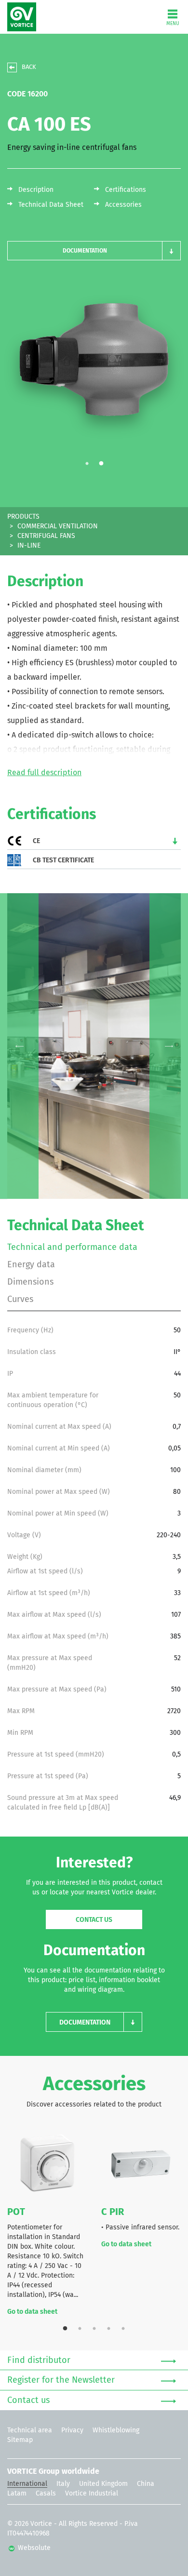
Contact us (94, 1920)
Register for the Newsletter (61, 2380)
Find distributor (39, 2361)
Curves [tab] (20, 1300)
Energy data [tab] (31, 1265)
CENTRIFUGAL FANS (46, 536)
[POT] (47, 2164)
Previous (19, 1046)
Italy (63, 2484)
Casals (46, 2494)
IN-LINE (29, 546)
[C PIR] (141, 2164)
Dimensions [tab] (30, 1282)
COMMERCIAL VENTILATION (58, 526)
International (27, 2484)
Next (169, 1046)
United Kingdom (103, 2484)
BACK (29, 67)
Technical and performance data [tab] (72, 1248)
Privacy (72, 2430)
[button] (94, 251)
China (146, 2484)
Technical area (30, 2430)
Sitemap (20, 2440)
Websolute (33, 2548)
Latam (17, 2494)
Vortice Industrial (92, 2494)
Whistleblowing (116, 2430)
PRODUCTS (23, 517)
